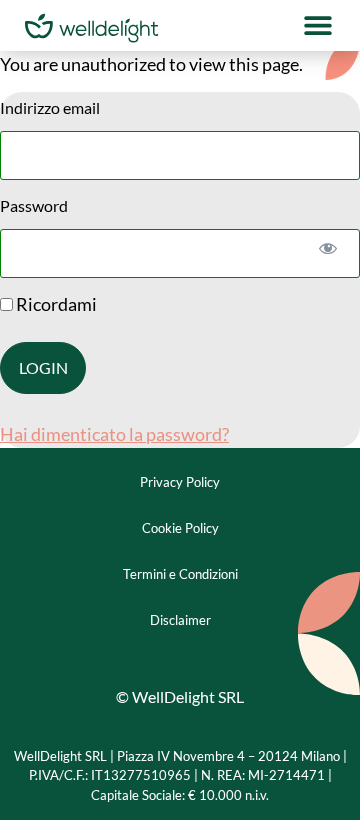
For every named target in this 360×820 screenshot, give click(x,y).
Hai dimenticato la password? (114, 434)
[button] (317, 25)
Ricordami (55, 304)
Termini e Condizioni (180, 574)
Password (34, 205)
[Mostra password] (327, 247)
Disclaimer (180, 620)
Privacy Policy (180, 482)
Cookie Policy (180, 528)
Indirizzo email (50, 107)
